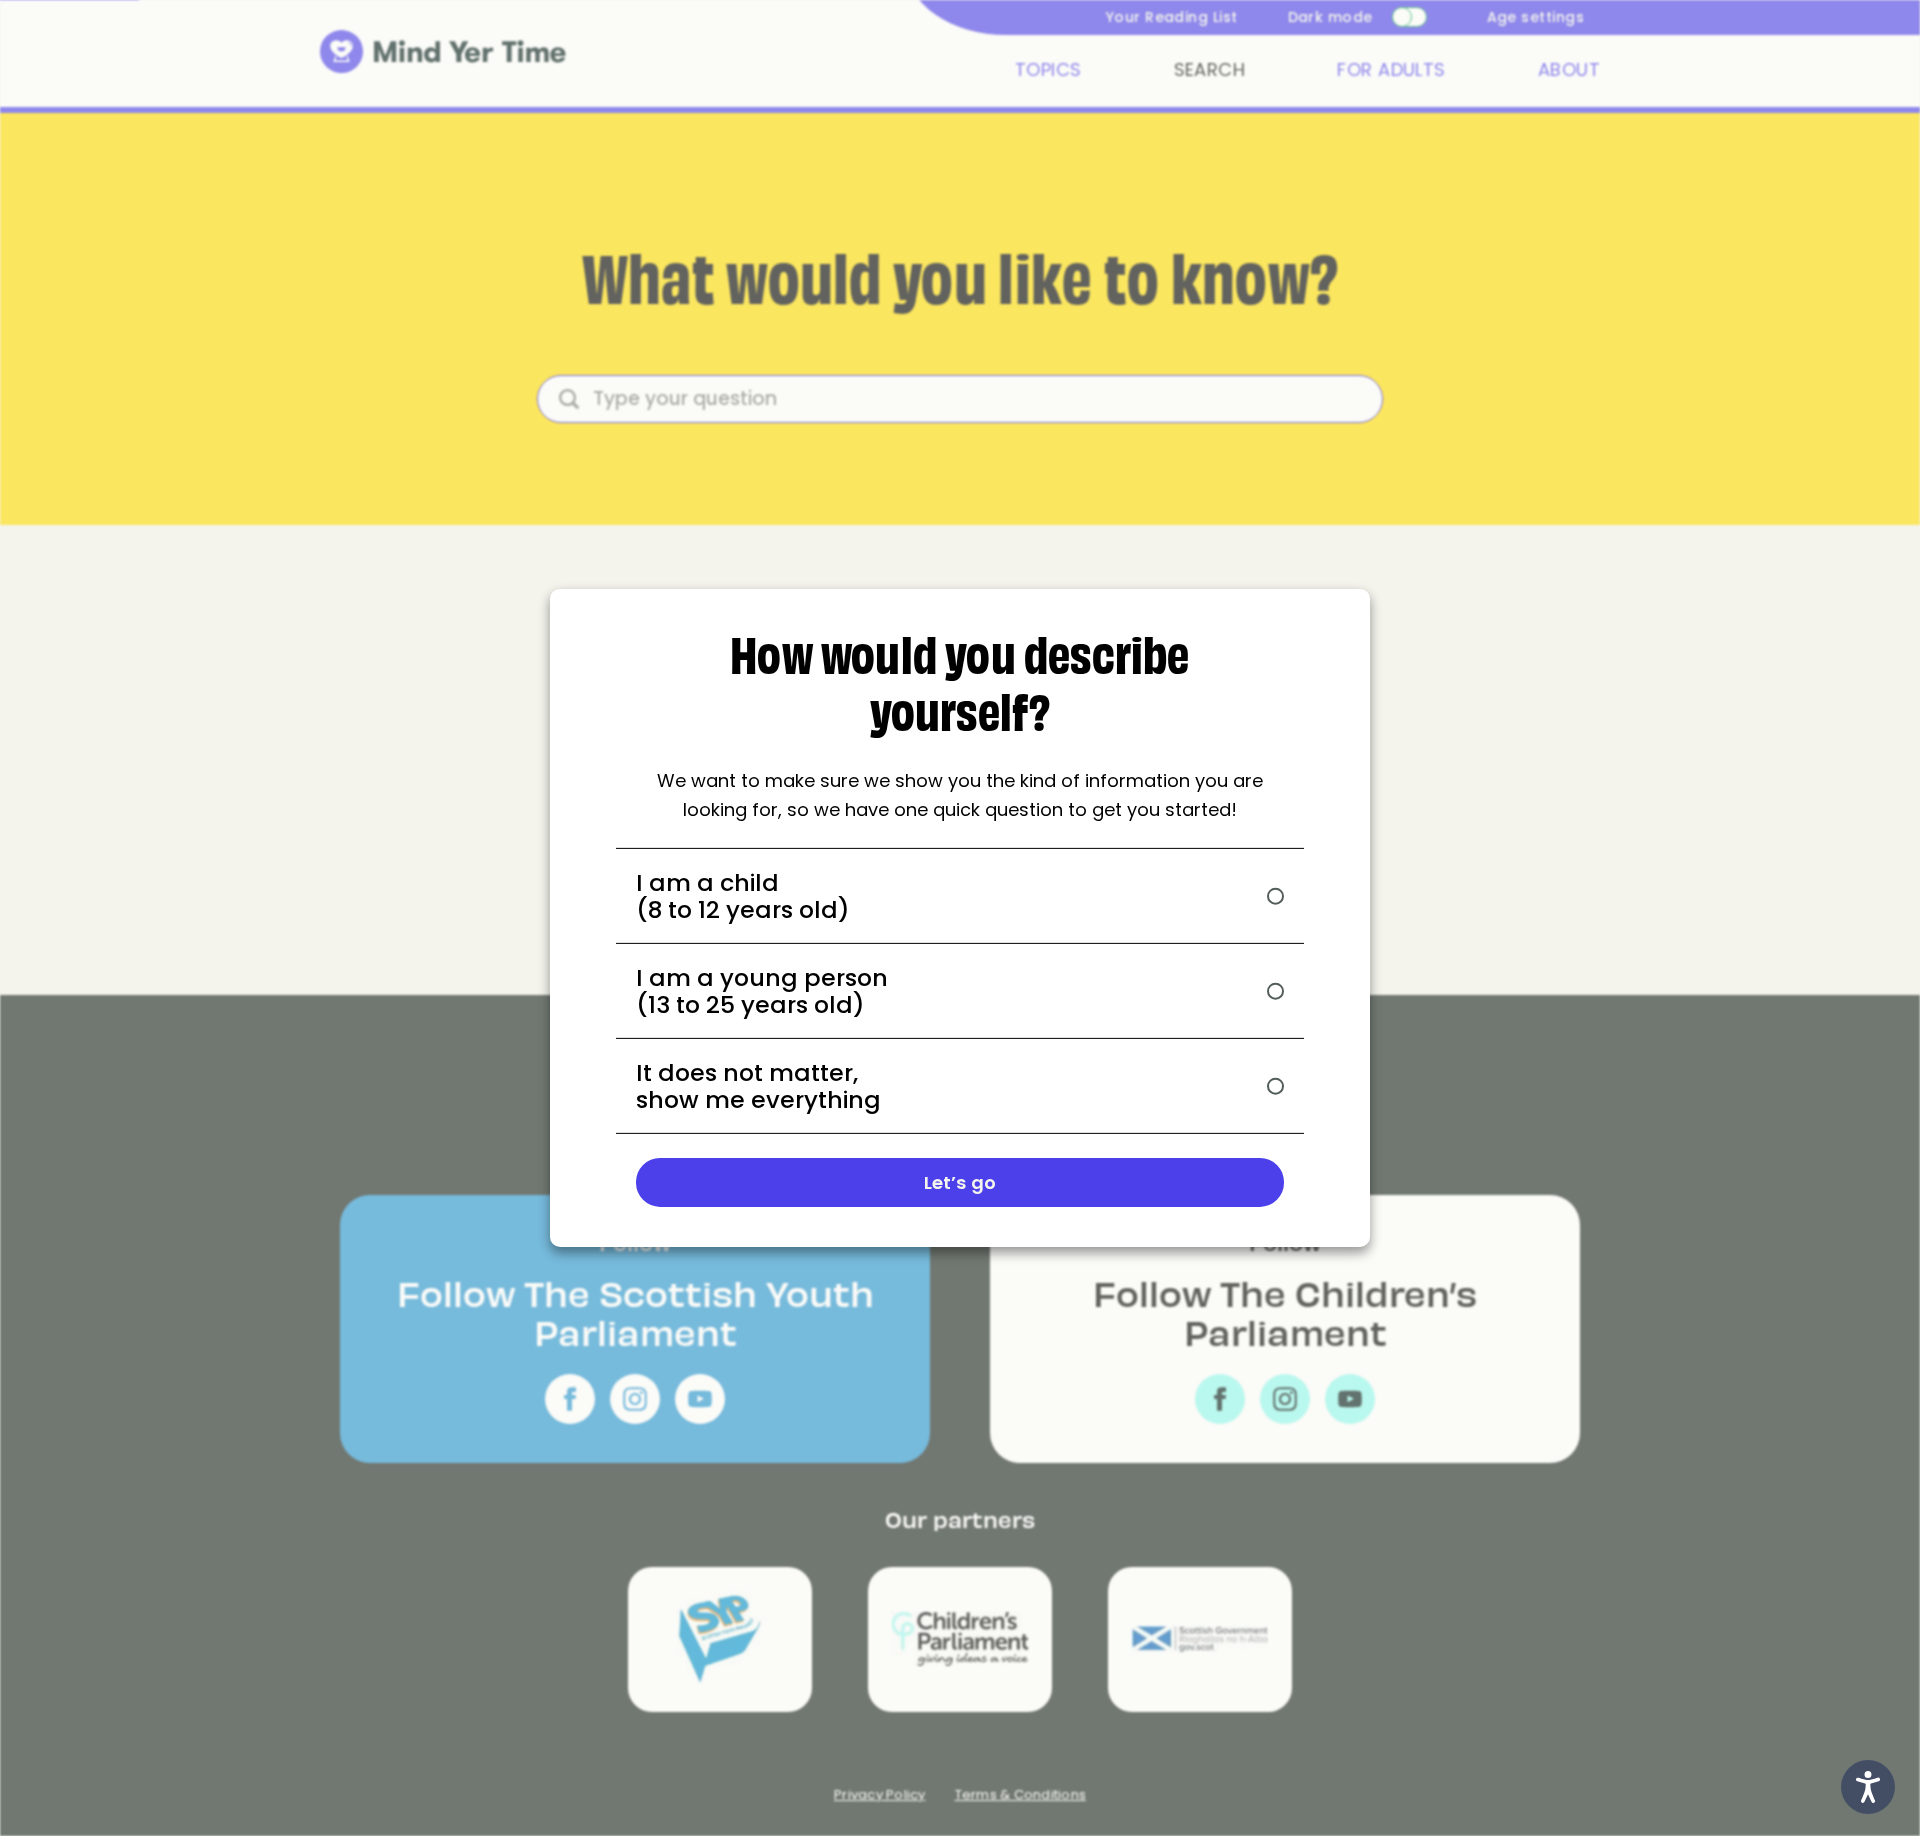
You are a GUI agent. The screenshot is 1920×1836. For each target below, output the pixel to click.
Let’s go (960, 1182)
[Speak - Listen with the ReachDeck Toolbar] (1868, 1787)
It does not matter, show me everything (758, 1086)
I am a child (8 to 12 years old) (743, 896)
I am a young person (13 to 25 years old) (762, 991)
